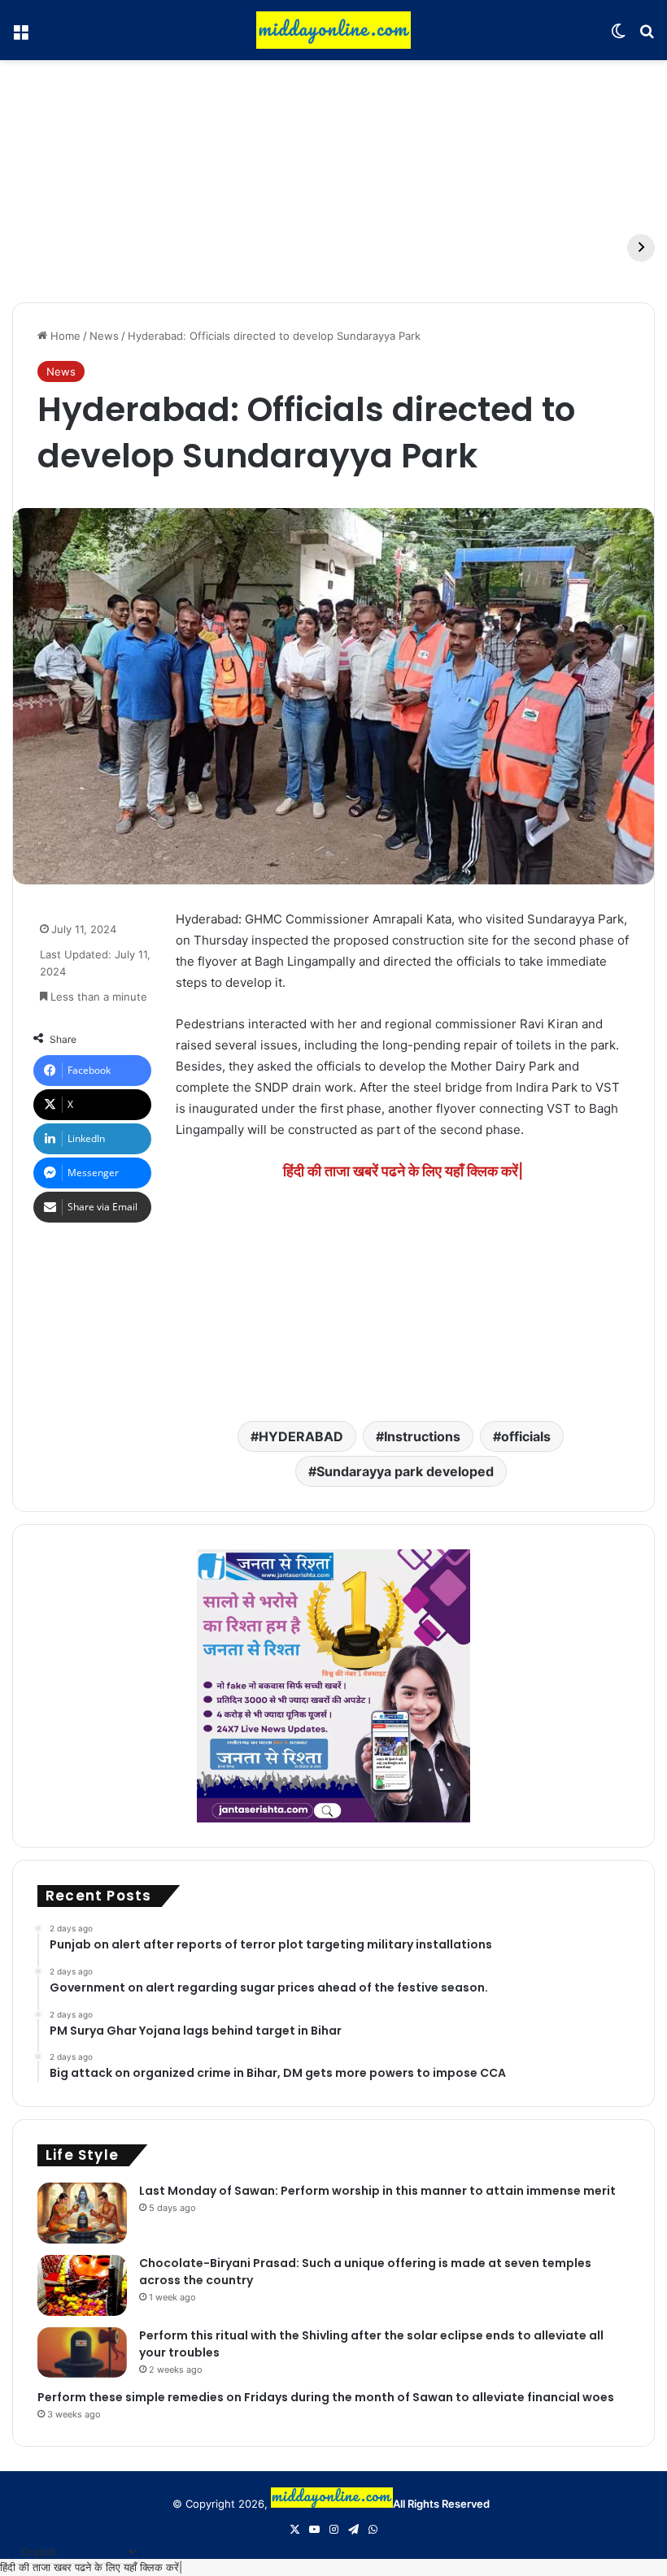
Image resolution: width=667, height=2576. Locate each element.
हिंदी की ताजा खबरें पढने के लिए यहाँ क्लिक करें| (403, 1171)
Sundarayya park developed (405, 1471)
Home (64, 336)
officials (526, 1436)
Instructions (422, 1436)
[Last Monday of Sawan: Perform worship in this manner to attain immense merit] (82, 2213)
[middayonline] (333, 30)
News (104, 336)
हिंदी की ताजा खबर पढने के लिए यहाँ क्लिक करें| (91, 2567)
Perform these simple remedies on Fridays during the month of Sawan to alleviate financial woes (326, 2397)
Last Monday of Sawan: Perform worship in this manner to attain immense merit (377, 2191)
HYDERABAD (301, 1436)
